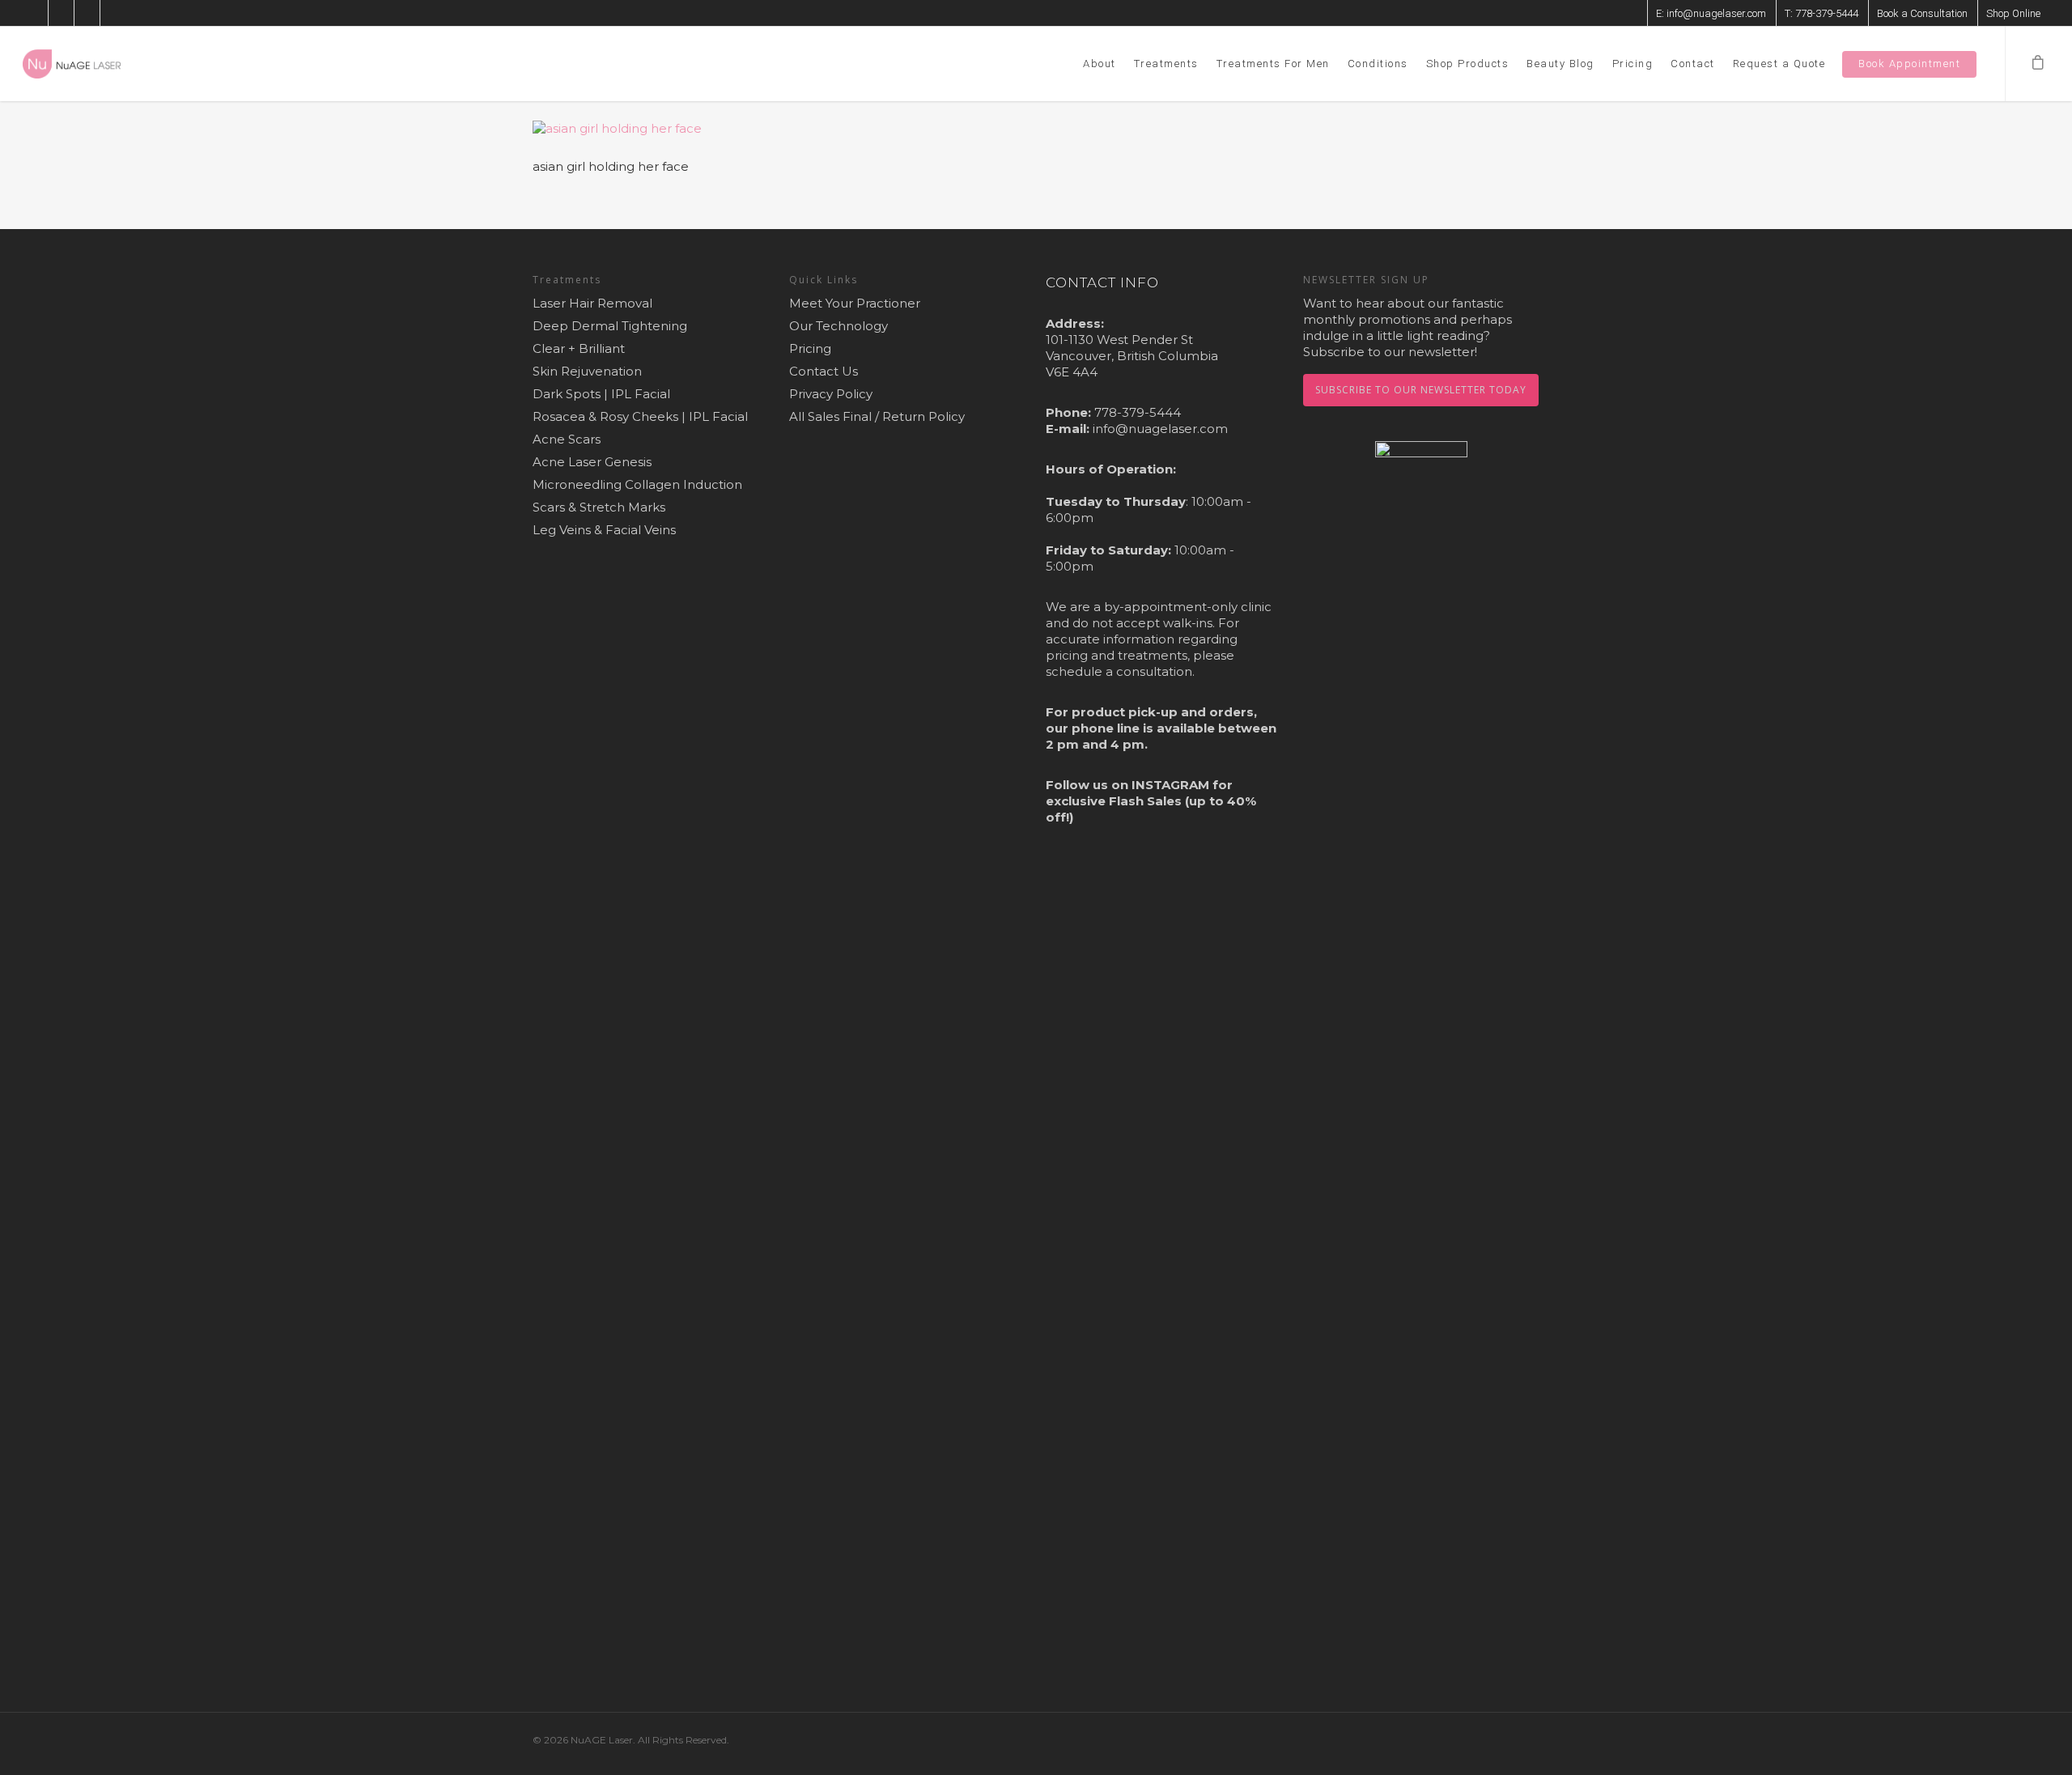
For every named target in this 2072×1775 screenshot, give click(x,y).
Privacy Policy (831, 394)
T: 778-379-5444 (1821, 13)
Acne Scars (567, 439)
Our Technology (839, 326)
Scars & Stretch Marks (599, 507)
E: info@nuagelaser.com (1711, 13)
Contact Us (824, 371)
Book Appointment (1909, 64)
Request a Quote (1779, 64)
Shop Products (1468, 64)
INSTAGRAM (1170, 785)
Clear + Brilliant (579, 348)
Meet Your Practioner (855, 303)
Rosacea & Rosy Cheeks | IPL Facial (640, 416)
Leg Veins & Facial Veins (604, 530)
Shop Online (2013, 13)
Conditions (1378, 64)
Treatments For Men (1273, 64)
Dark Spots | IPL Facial (601, 394)
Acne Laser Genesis (592, 462)
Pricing (1633, 64)
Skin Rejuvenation (587, 371)
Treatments (1166, 64)
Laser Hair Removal (592, 303)
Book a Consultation (1922, 13)
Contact (1693, 64)
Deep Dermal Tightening (610, 326)
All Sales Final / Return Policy (877, 416)
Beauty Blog (1560, 64)
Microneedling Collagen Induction (637, 484)
